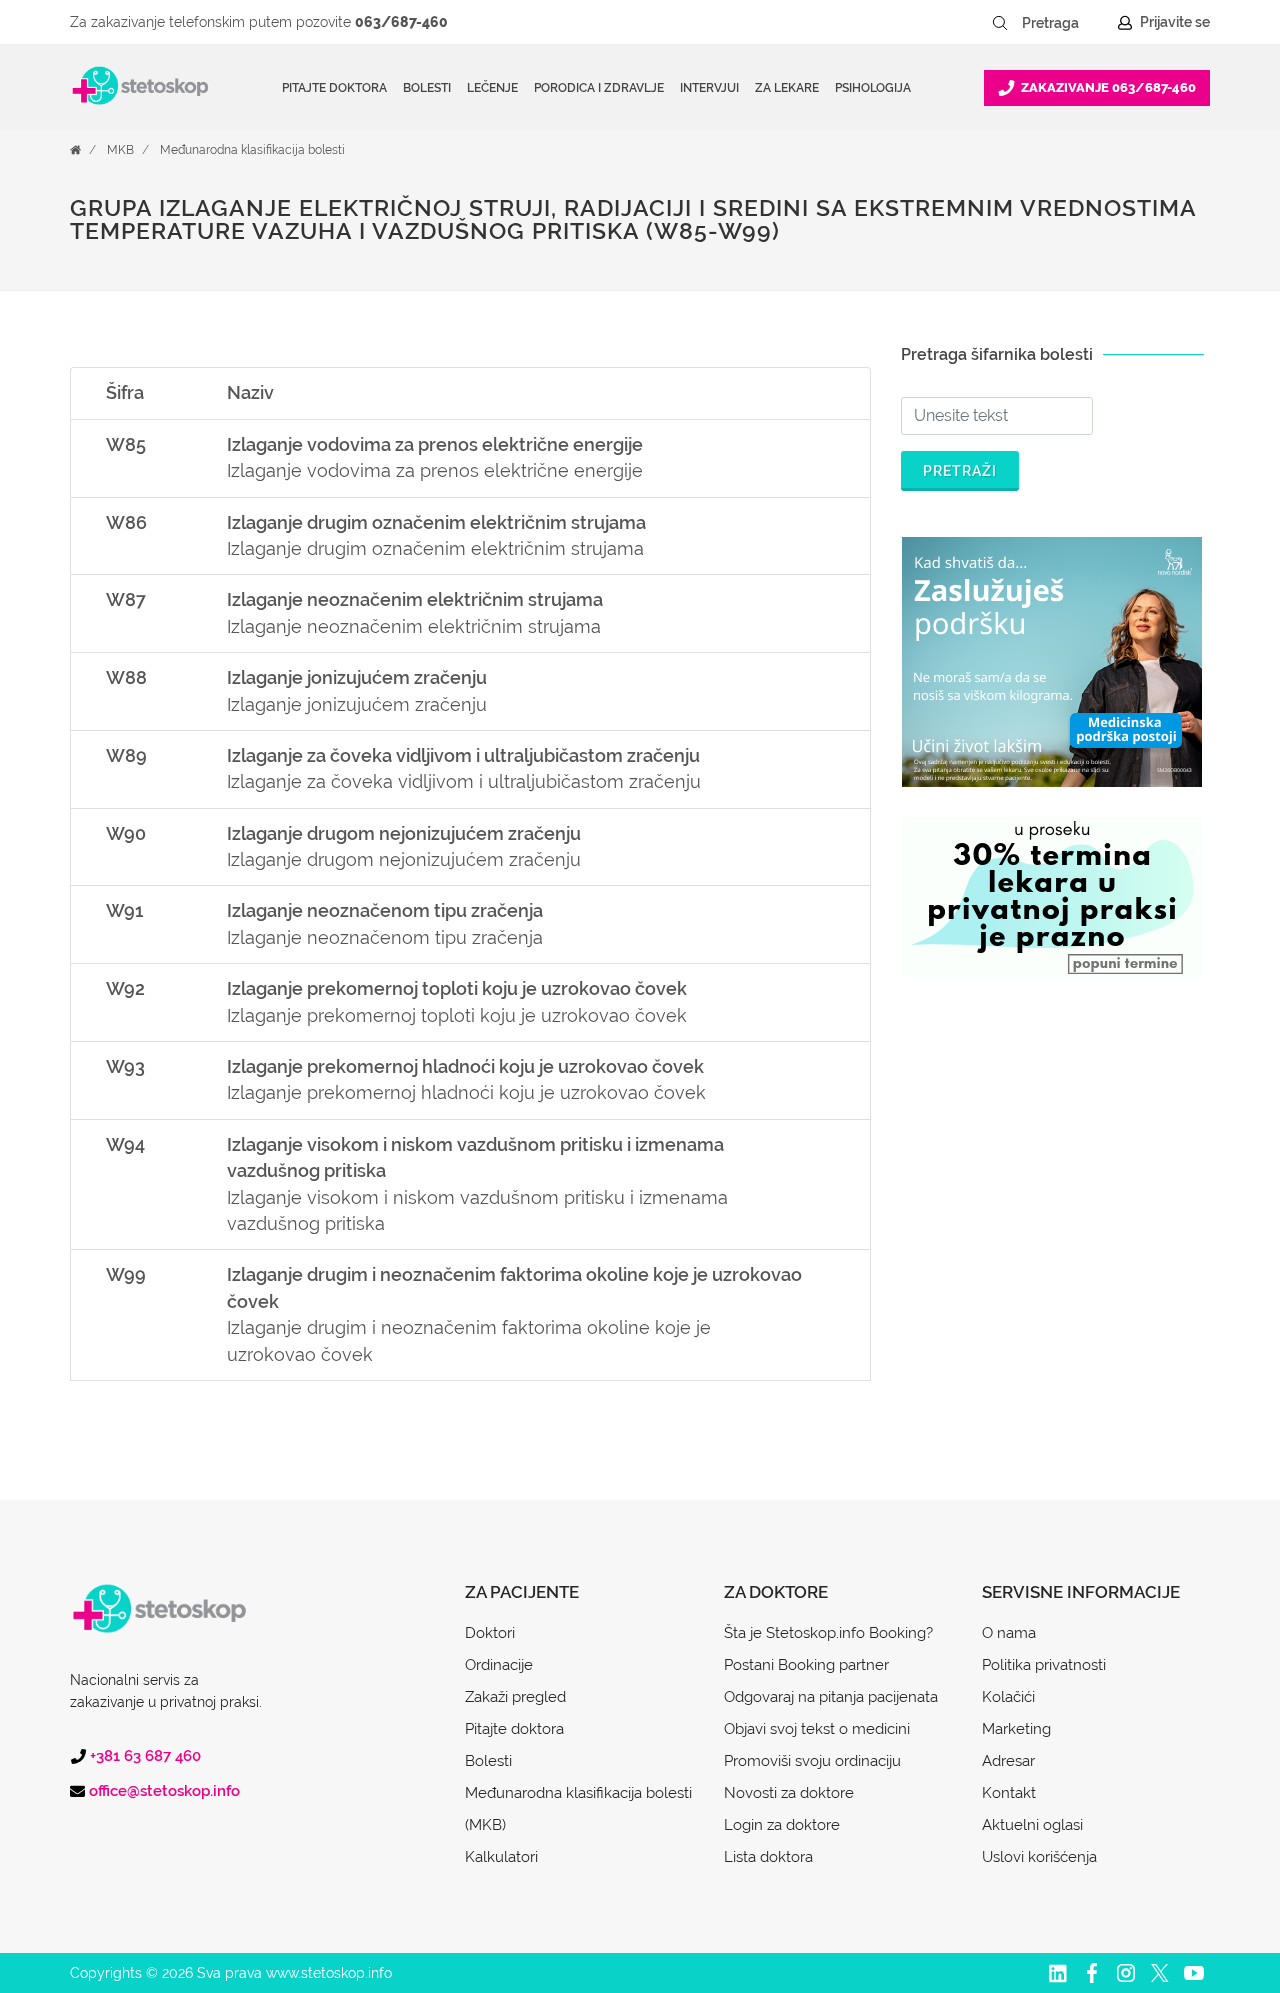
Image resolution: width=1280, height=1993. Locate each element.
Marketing (1016, 1729)
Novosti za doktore (789, 1793)
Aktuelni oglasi (1032, 1825)
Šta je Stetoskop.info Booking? (828, 1633)
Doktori (490, 1633)
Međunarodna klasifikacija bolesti (252, 150)
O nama (1009, 1633)
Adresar (1008, 1761)
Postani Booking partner (806, 1665)
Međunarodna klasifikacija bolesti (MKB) (578, 1809)
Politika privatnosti (1044, 1665)
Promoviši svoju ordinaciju (812, 1761)
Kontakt (1009, 1793)
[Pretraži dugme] (1000, 23)
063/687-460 (401, 22)
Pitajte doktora (334, 88)
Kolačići (1008, 1697)
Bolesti (488, 1761)
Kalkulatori (501, 1857)
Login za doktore (782, 1825)
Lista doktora (768, 1857)
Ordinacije (499, 1665)
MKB (120, 150)
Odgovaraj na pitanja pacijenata (831, 1697)
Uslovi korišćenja (1039, 1857)
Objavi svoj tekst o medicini (817, 1729)
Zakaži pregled (515, 1697)
